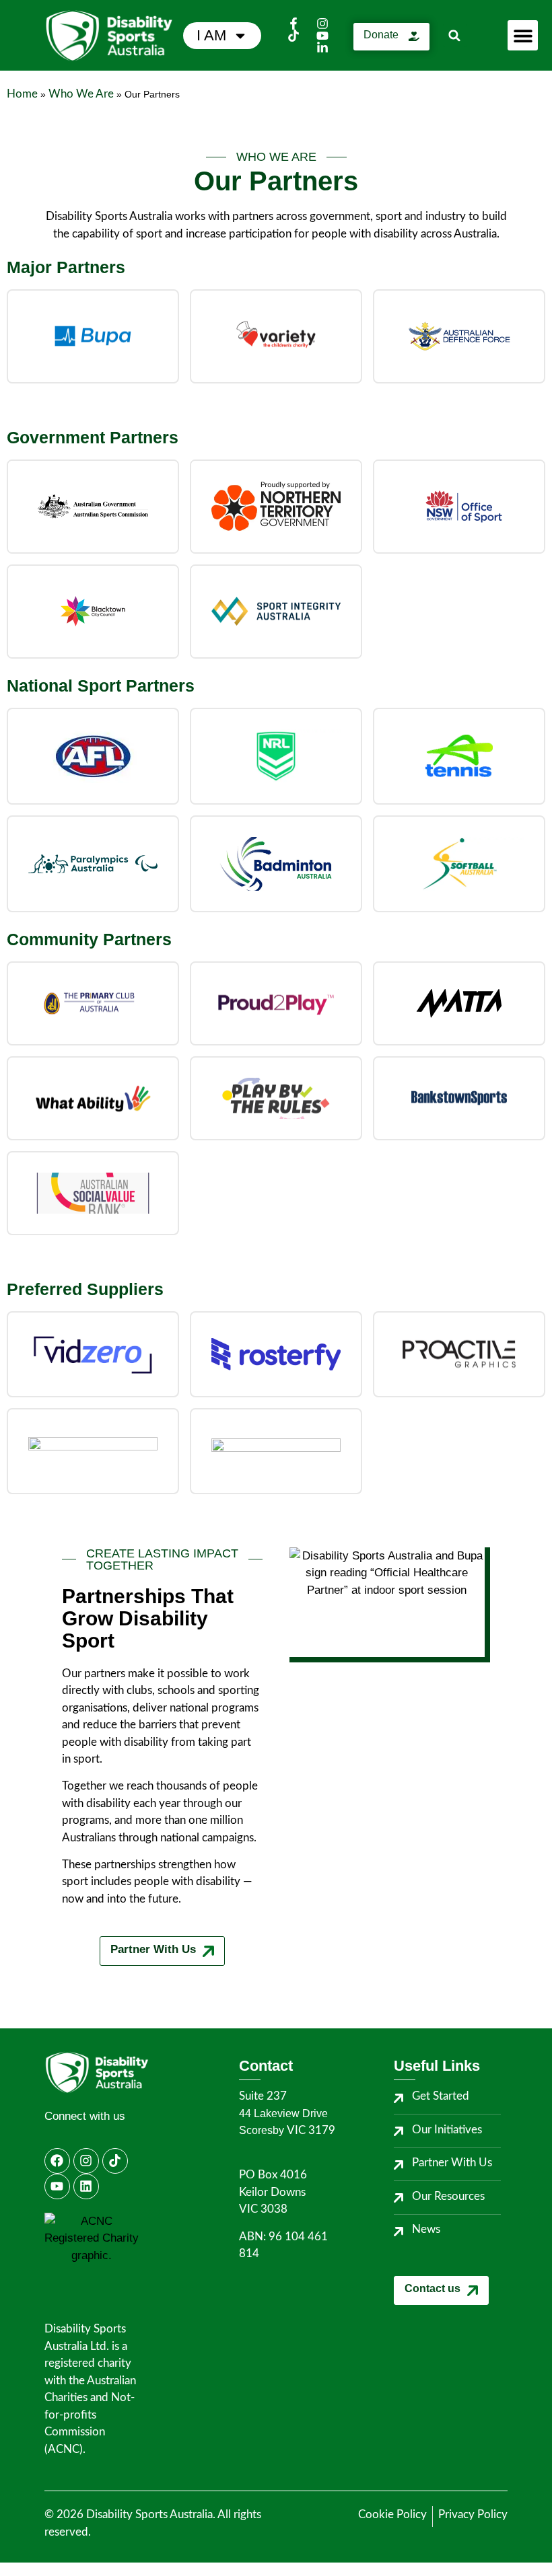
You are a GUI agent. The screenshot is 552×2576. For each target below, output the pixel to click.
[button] (455, 35)
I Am (211, 35)
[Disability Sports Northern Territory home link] (122, 2072)
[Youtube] (57, 2186)
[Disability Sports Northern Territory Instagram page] (324, 24)
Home (22, 94)
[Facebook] (57, 2161)
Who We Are (81, 94)
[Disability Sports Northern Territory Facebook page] (296, 24)
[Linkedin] (86, 2186)
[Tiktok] (115, 2161)
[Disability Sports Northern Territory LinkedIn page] (324, 48)
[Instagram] (86, 2161)
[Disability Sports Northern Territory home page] (114, 36)
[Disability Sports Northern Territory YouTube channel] (324, 36)
